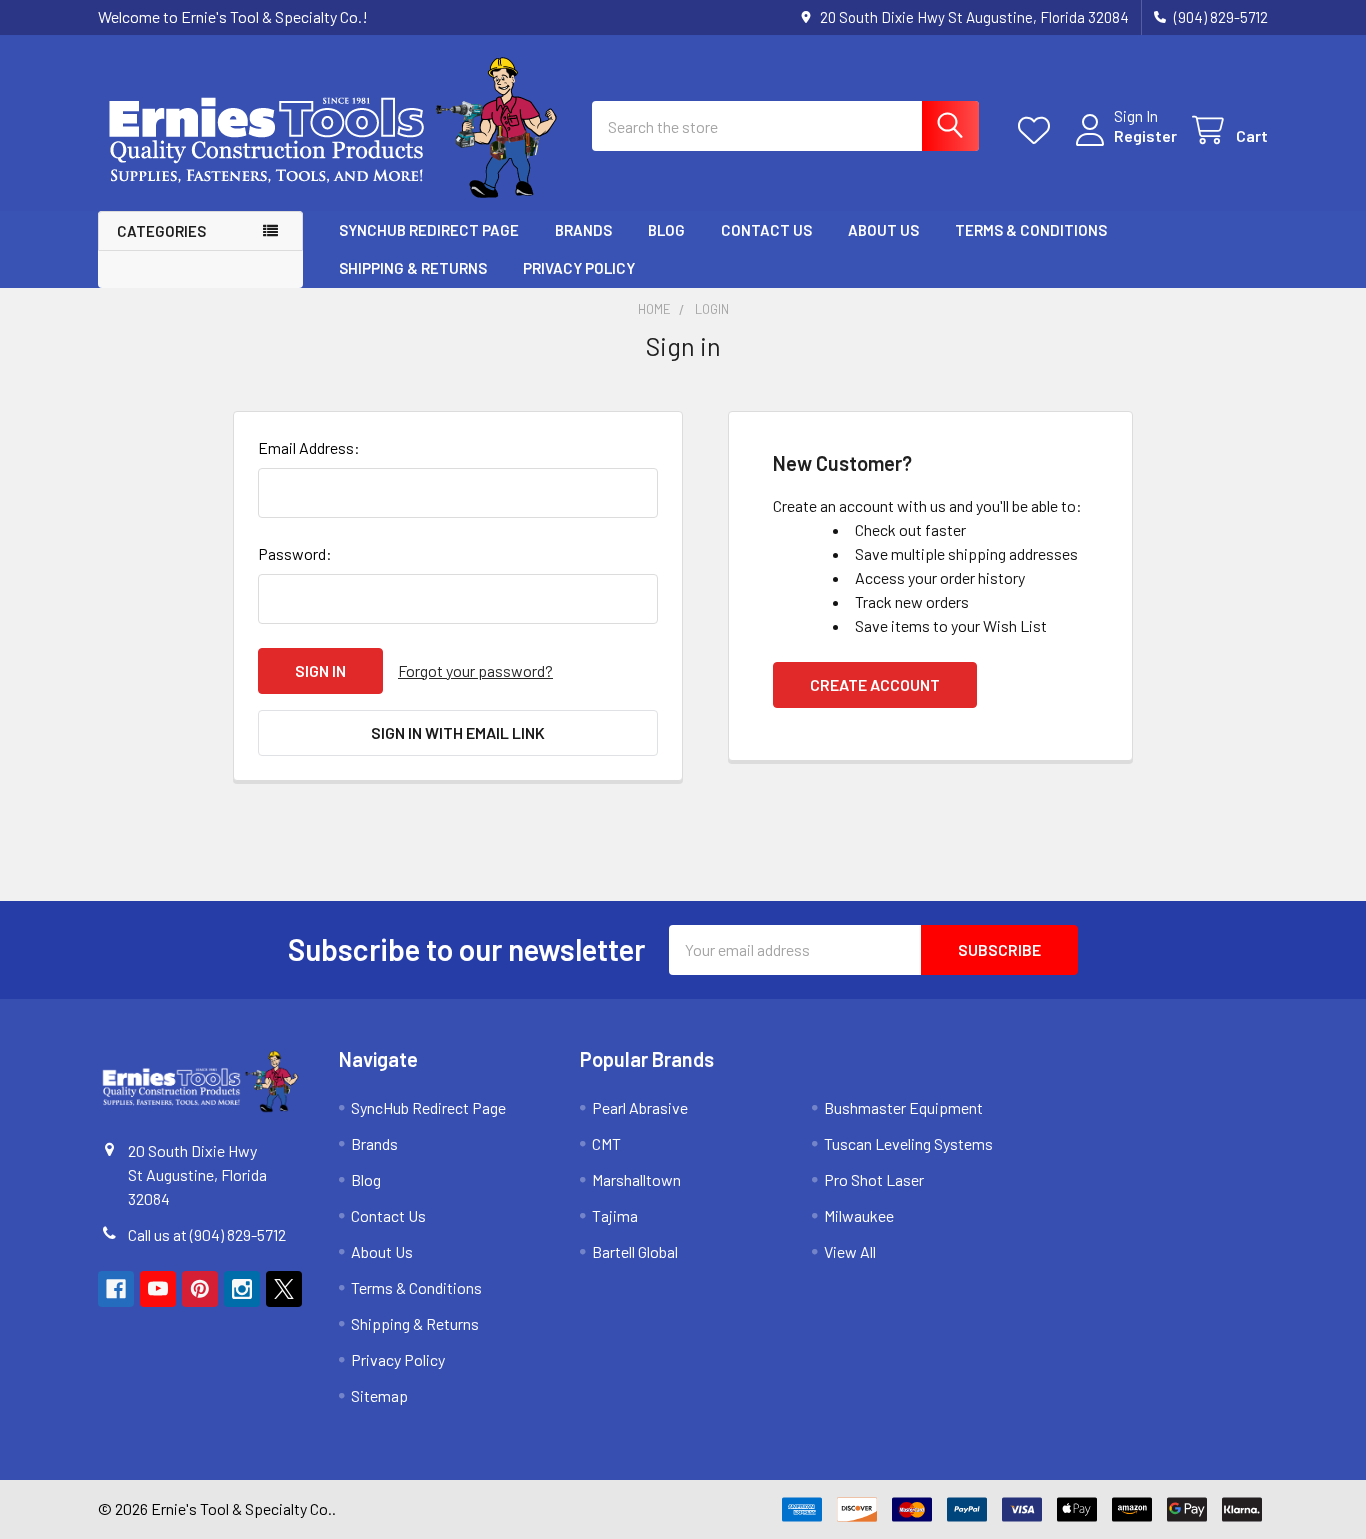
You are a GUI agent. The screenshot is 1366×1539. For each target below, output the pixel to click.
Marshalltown (636, 1179)
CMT (606, 1143)
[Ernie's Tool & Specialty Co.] (333, 126)
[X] (284, 1289)
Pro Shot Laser (874, 1179)
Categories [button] (161, 231)
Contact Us (766, 230)
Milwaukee (859, 1215)
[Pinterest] (200, 1289)
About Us (883, 230)
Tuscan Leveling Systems (908, 1143)
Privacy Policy (579, 268)
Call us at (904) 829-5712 (207, 1234)
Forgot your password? (475, 670)
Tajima (615, 1215)
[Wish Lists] (1038, 130)
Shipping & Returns (413, 268)
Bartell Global (635, 1251)
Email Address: (309, 447)
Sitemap (379, 1395)
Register (1145, 135)
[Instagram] (242, 1289)
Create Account (875, 684)
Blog (666, 230)
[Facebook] (116, 1289)
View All (850, 1251)
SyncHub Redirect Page (429, 230)
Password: (295, 553)
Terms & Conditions (1031, 230)
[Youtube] (158, 1289)
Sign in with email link (458, 732)
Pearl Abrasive (640, 1107)
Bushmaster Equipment (903, 1107)
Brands (583, 230)
